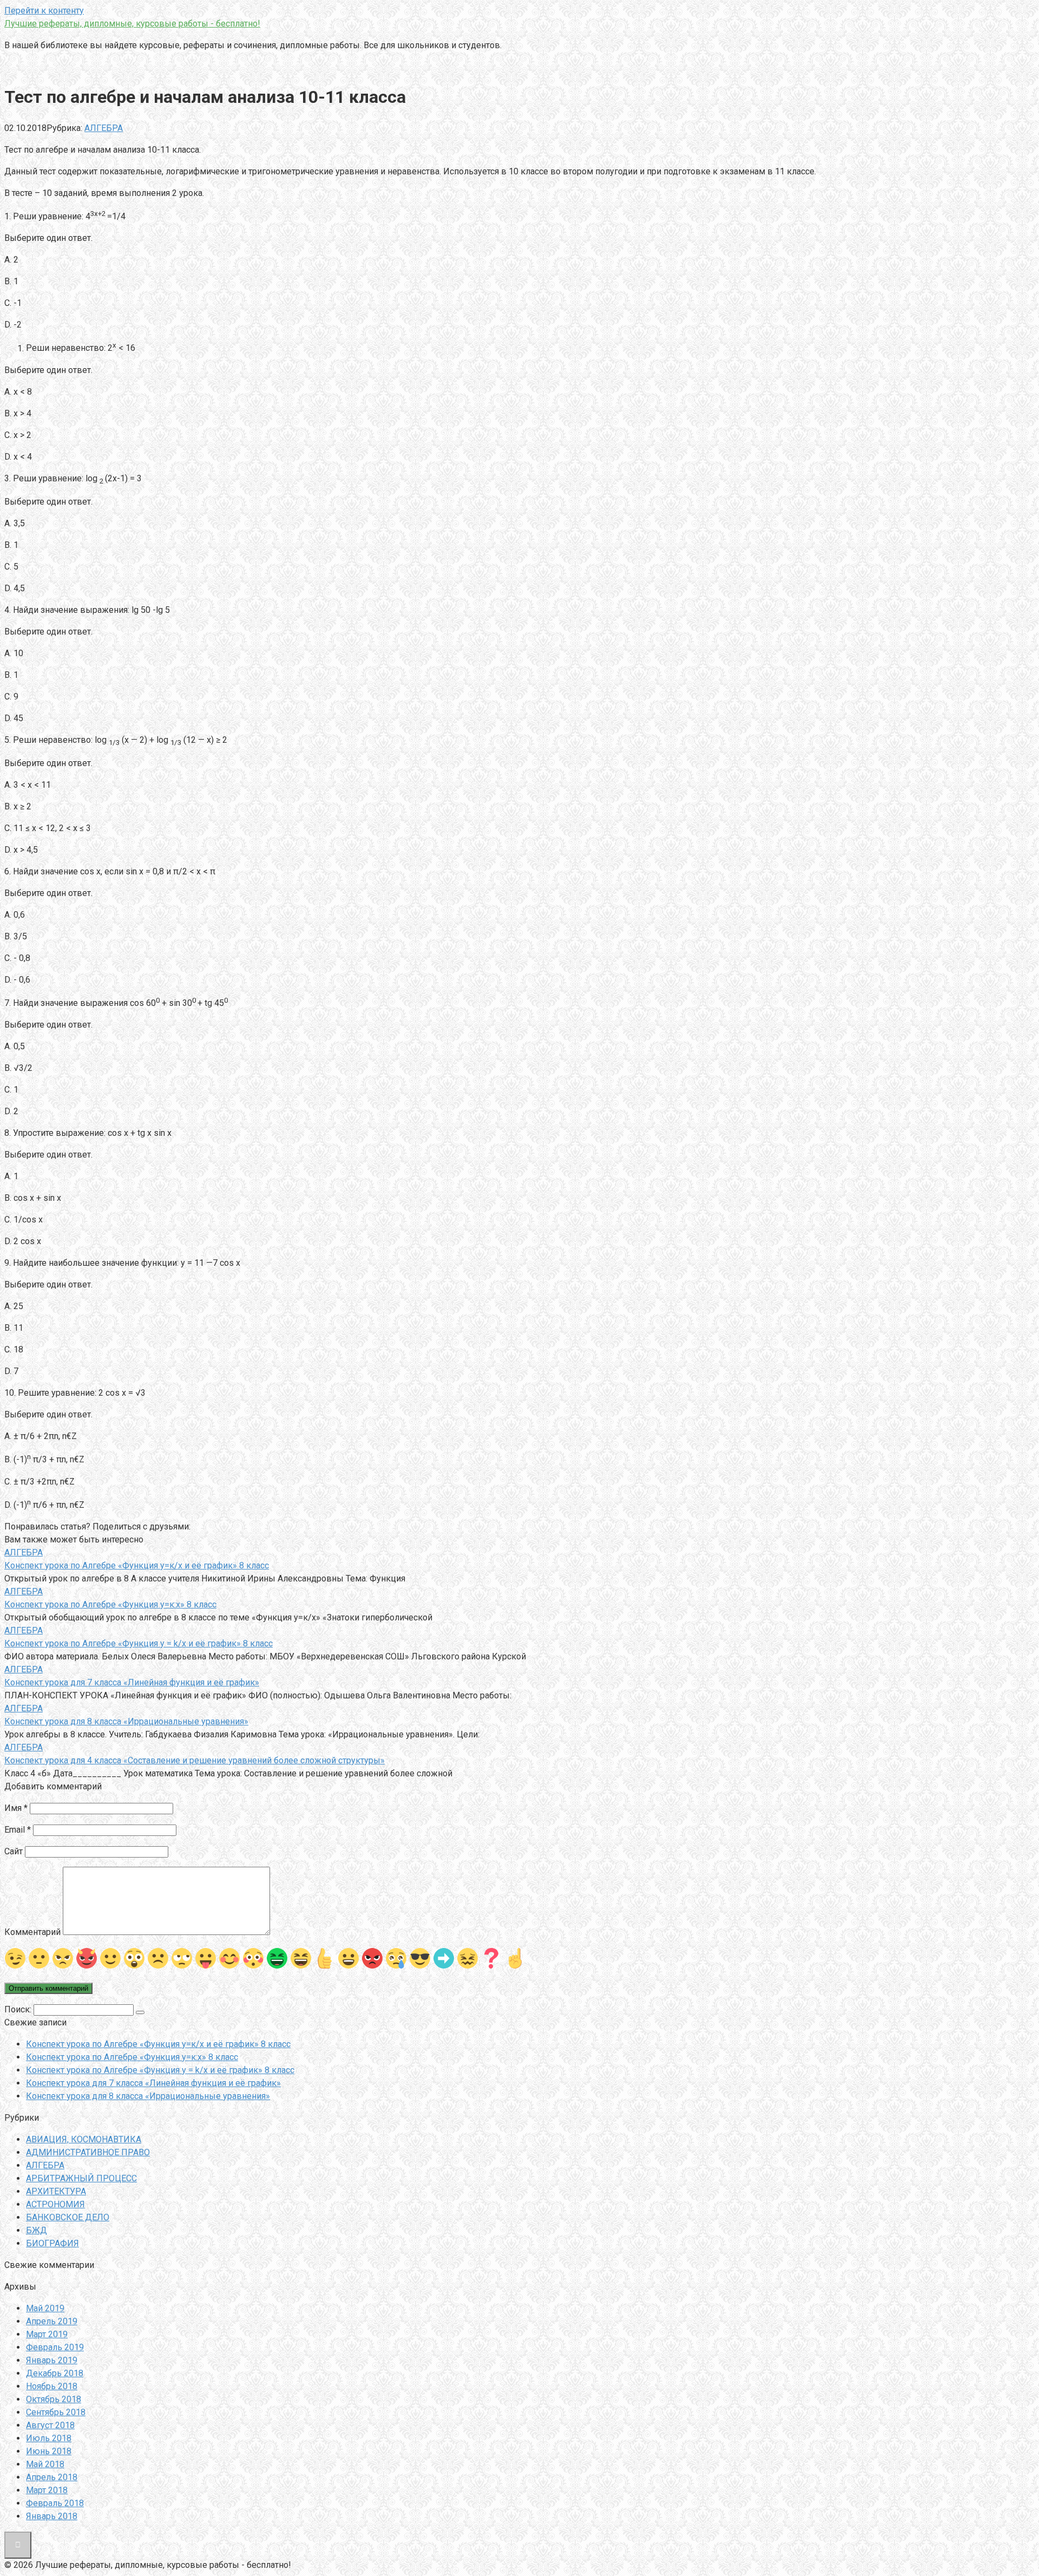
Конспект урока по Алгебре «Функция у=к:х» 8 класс (132, 2057)
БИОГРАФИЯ (52, 2243)
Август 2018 (50, 2425)
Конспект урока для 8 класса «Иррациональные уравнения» (148, 2096)
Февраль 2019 (55, 2347)
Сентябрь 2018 (56, 2412)
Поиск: (19, 2009)
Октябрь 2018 (54, 2399)
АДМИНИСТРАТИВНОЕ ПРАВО (88, 2152)
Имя (16, 1808)
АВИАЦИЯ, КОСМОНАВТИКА (84, 2139)
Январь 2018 (52, 2516)
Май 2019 (45, 2308)
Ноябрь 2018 (52, 2386)
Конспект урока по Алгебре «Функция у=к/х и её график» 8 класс (158, 2044)
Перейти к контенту (44, 11)
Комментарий (32, 1932)
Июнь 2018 (49, 2451)
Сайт (14, 1851)
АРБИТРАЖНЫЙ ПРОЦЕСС (81, 2178)
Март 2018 (47, 2490)
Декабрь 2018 (55, 2373)
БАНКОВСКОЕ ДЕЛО (68, 2217)
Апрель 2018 (52, 2477)
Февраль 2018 (55, 2503)
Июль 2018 (49, 2438)
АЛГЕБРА (104, 128)
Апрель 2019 (52, 2321)
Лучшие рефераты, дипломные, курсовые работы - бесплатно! (132, 24)
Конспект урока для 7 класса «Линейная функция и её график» (153, 2083)
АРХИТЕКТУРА (56, 2191)
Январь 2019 (52, 2360)
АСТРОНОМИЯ (55, 2204)
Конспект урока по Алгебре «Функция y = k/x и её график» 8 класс (160, 2070)
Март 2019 (47, 2334)
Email (18, 1830)
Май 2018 (45, 2464)
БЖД (37, 2230)
